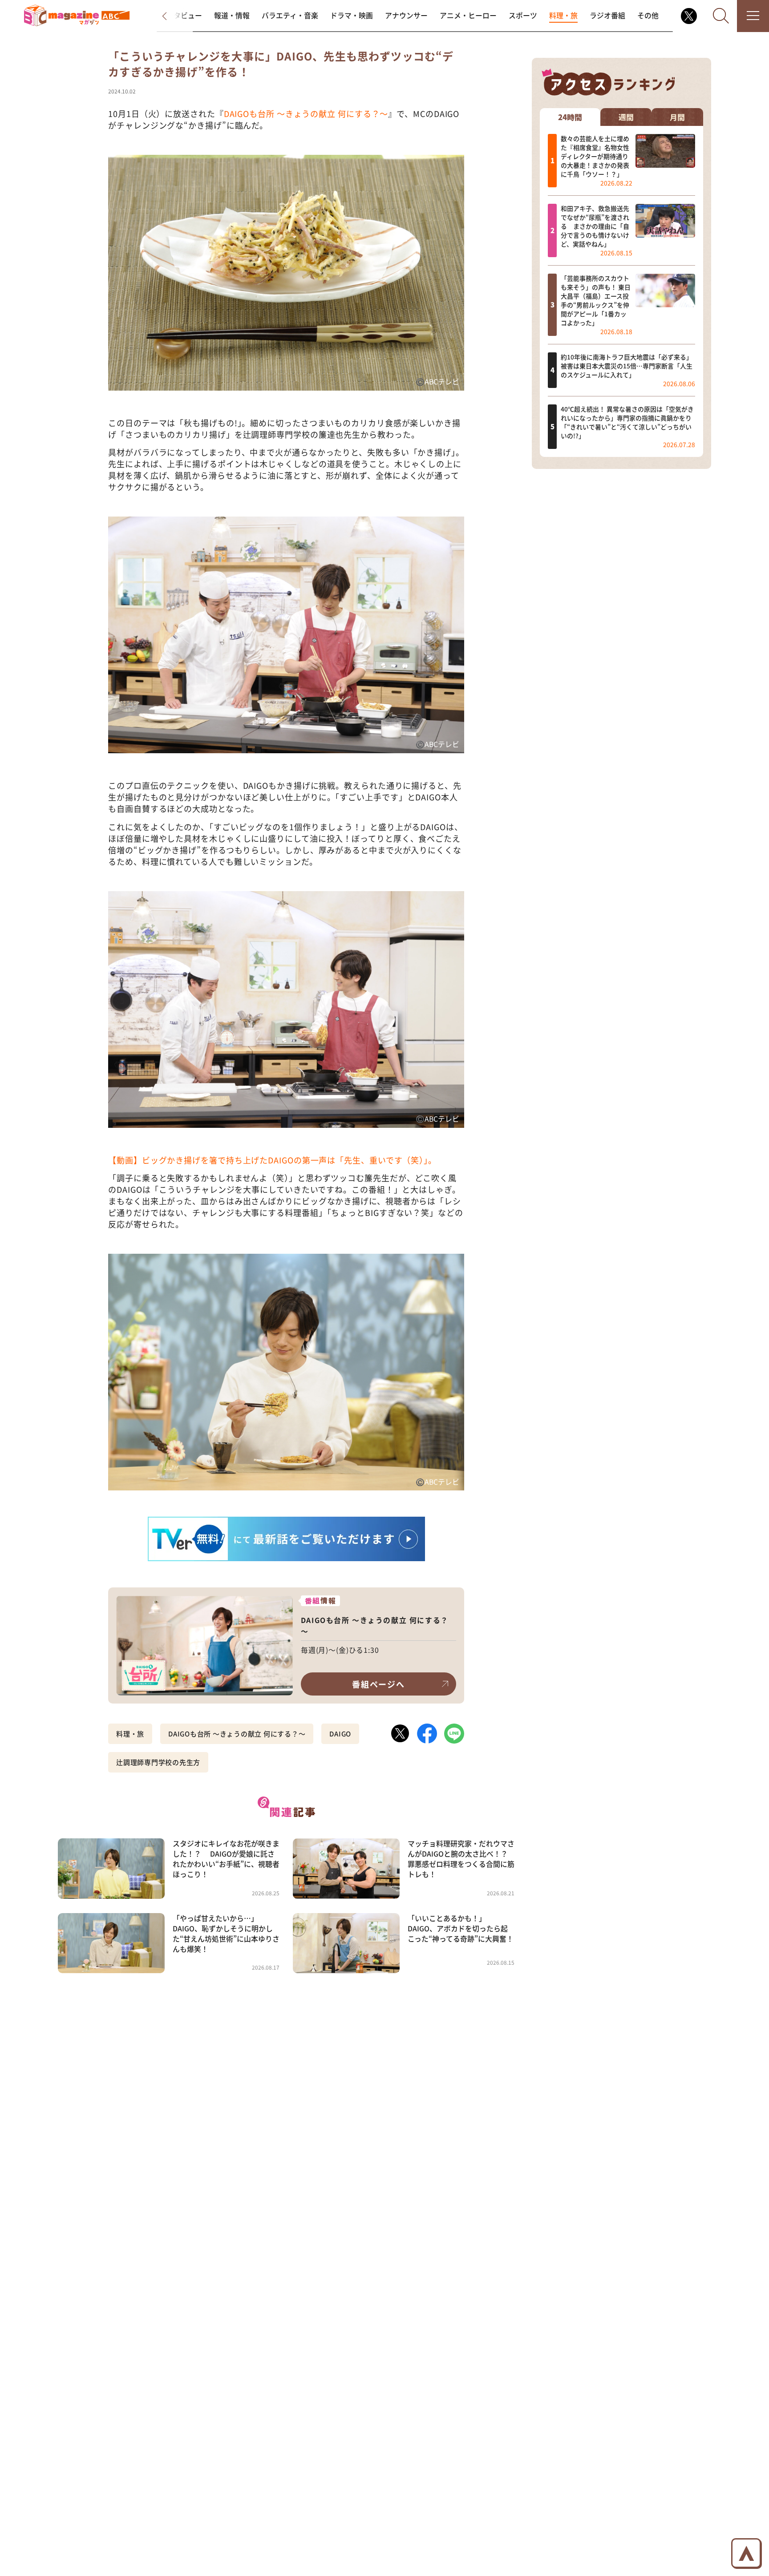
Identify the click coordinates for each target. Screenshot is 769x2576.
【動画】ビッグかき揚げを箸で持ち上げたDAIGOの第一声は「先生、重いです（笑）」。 (272, 1160)
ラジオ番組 (607, 15)
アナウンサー (406, 15)
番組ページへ (378, 1684)
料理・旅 (563, 15)
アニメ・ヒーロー (468, 15)
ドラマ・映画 (352, 15)
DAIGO (340, 1734)
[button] (173, 16)
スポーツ (523, 15)
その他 (648, 15)
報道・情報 (232, 15)
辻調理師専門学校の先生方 (158, 1762)
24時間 (570, 117)
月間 (677, 117)
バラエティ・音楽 (290, 15)
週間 (626, 117)
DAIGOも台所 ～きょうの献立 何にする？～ (306, 113)
